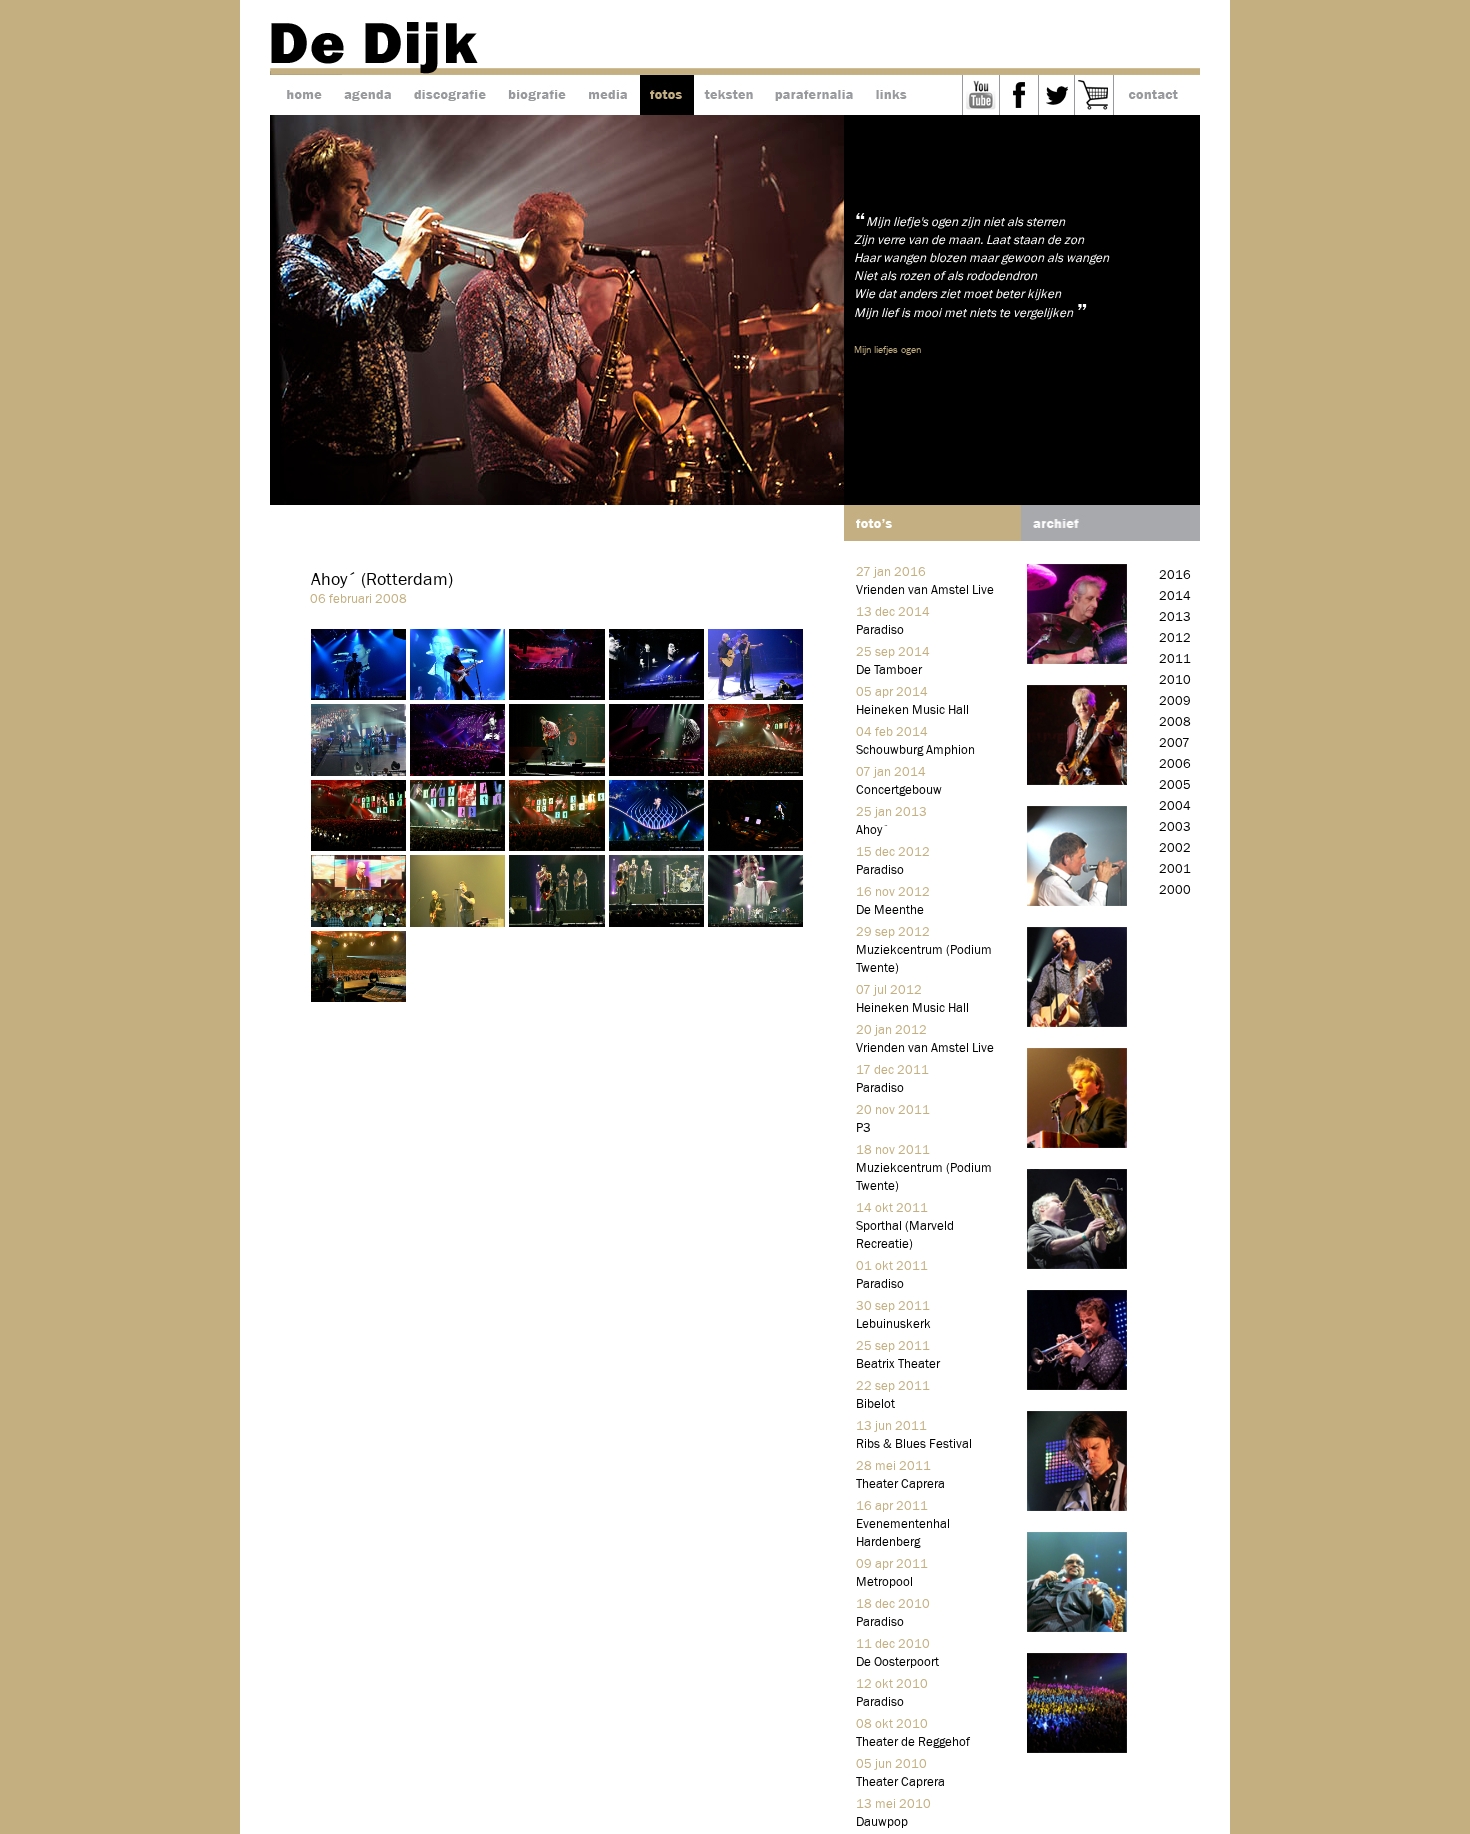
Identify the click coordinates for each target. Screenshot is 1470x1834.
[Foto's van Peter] (1077, 1385)
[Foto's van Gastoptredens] (1077, 1627)
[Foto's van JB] (1077, 1506)
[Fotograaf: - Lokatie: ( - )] (360, 695)
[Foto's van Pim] (1077, 1143)
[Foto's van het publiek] (1077, 1748)
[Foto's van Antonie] (1077, 659)
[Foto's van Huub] (1077, 901)
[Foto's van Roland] (1077, 1264)
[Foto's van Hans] (1077, 780)
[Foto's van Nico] (1077, 1022)
